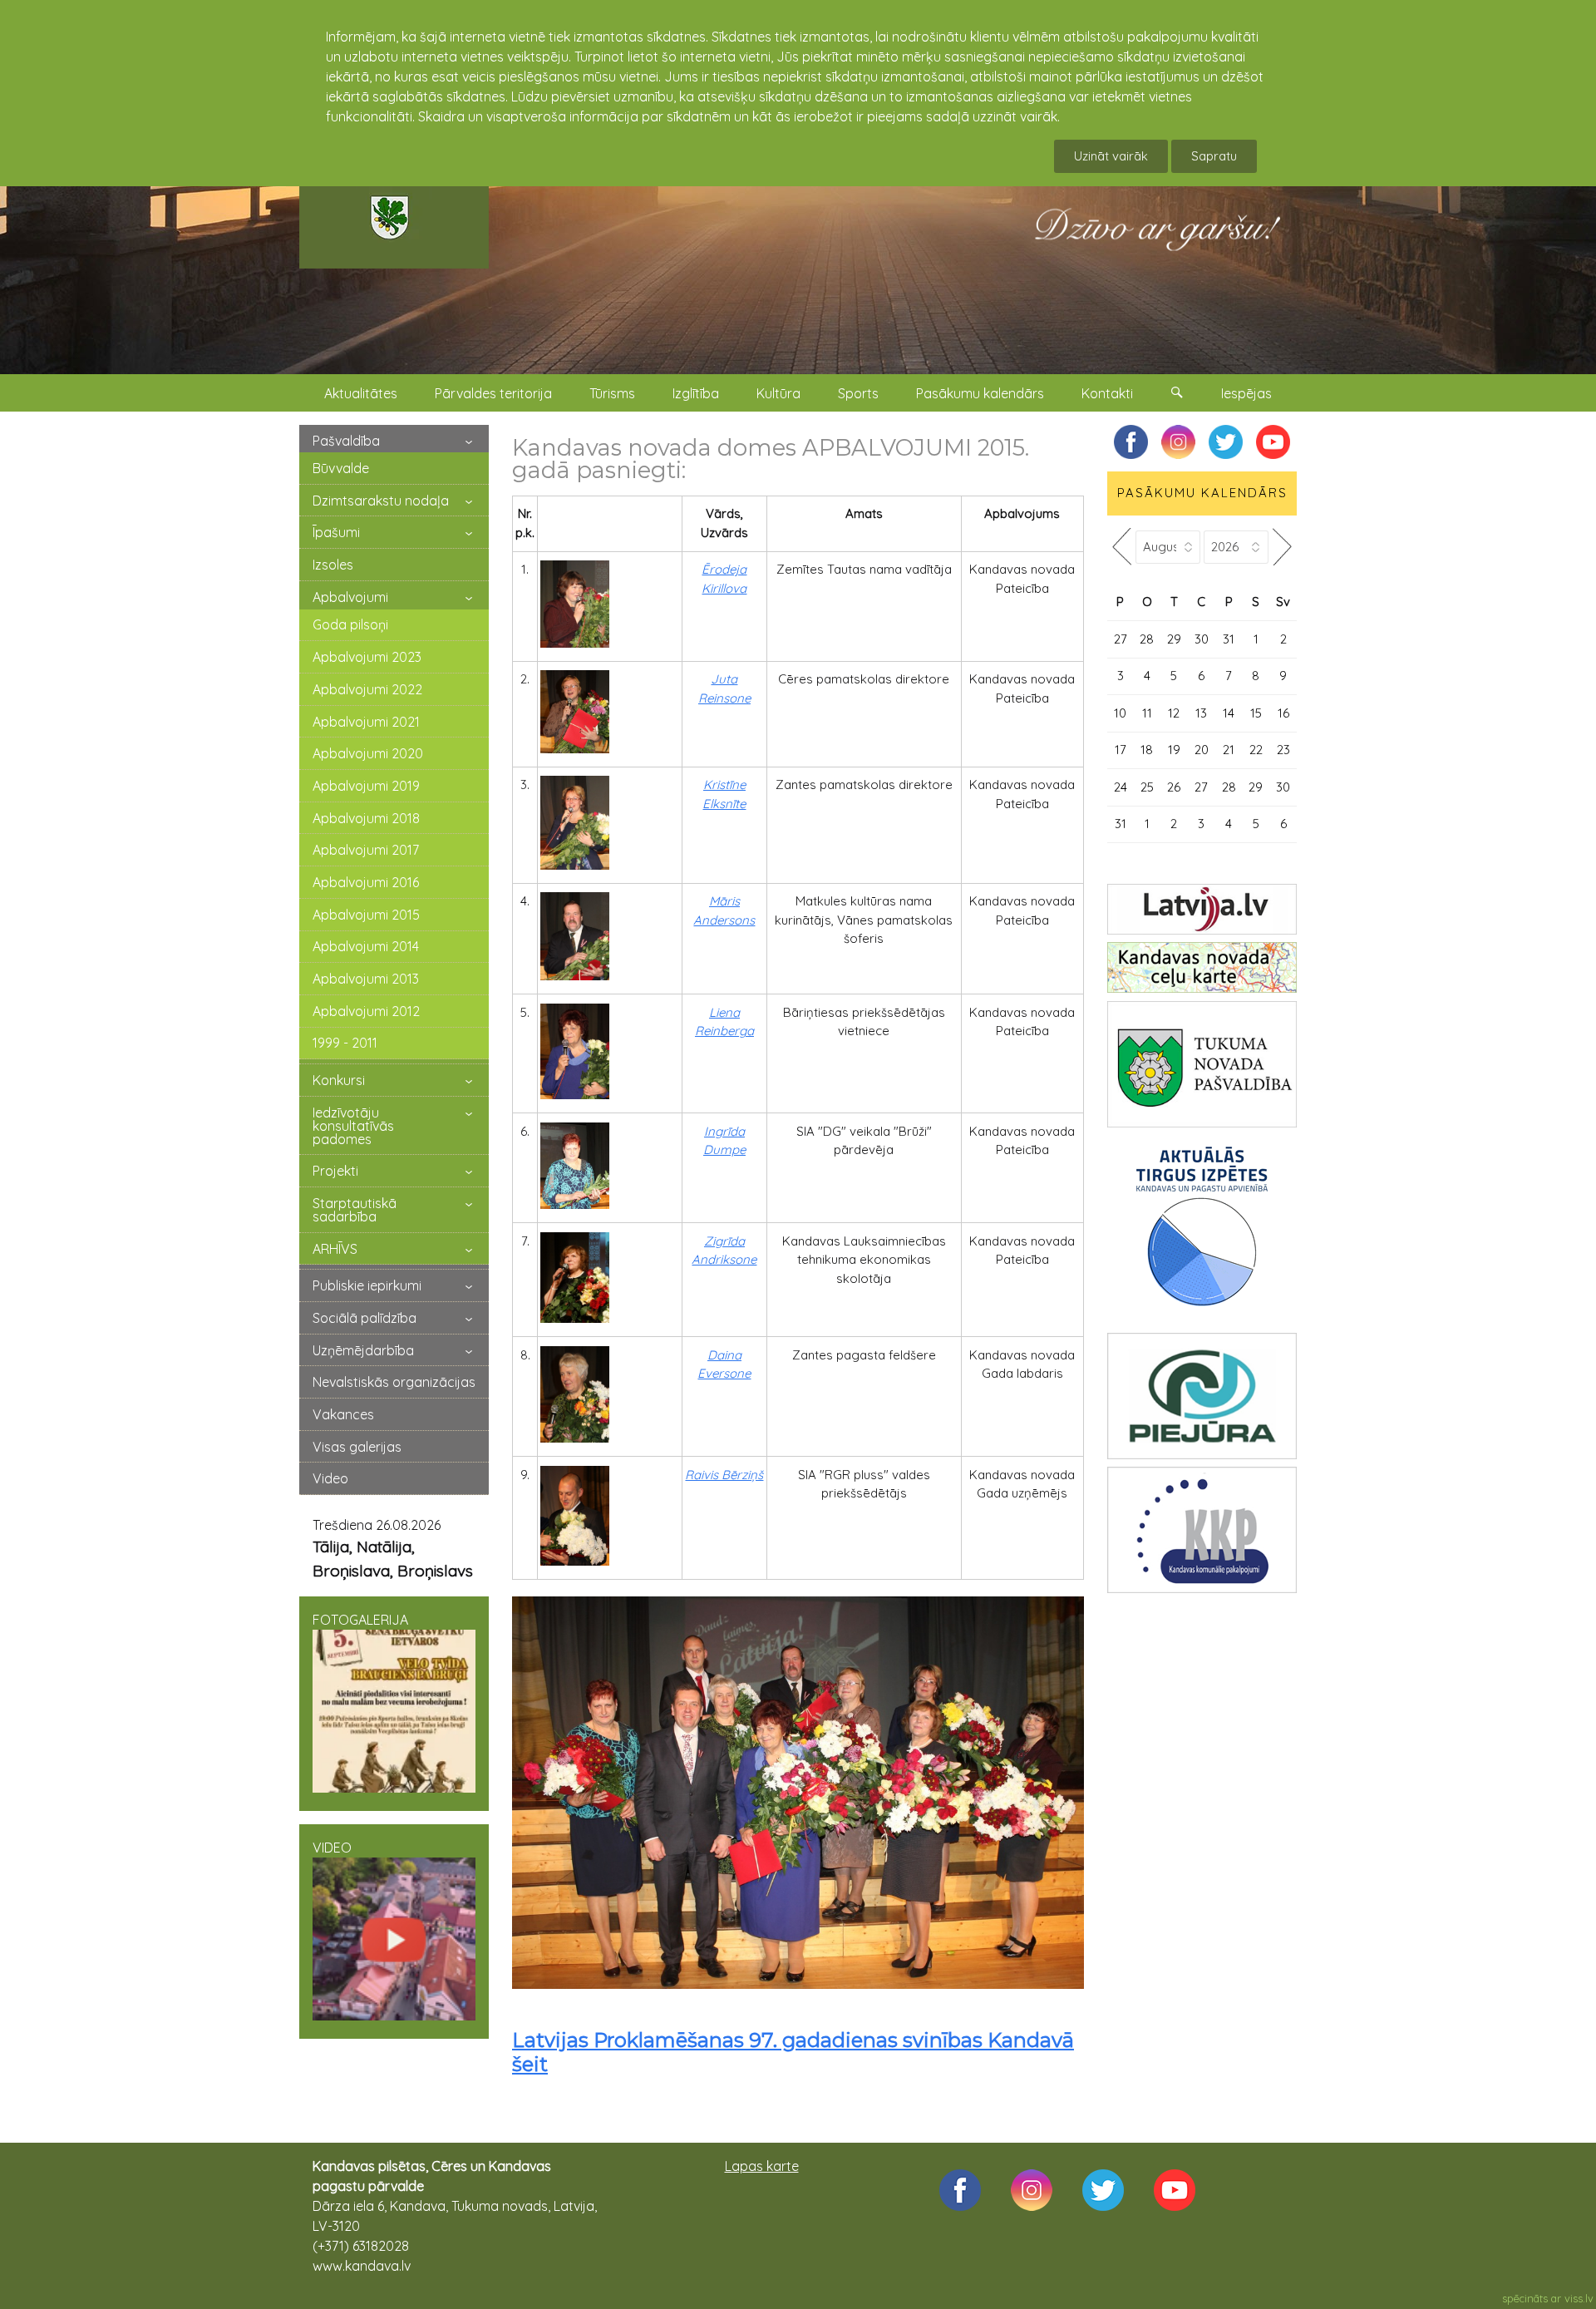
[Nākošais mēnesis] (1283, 547)
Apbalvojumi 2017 (366, 850)
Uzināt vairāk (1111, 156)
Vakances (343, 1414)
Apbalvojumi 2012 (366, 1011)
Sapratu (1214, 156)
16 (1283, 713)
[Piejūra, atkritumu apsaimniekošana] (1202, 1396)
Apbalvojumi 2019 (366, 786)
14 (1229, 713)
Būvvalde (341, 468)
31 (1229, 639)
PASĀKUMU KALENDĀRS (1202, 493)
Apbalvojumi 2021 (366, 722)
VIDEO (332, 1848)
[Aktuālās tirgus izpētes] (1202, 1230)
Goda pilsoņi (350, 624)
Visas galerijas (357, 1447)
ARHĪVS (335, 1249)
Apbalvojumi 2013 (366, 979)
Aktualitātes (361, 393)
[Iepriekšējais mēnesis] (1121, 547)
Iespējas (1246, 393)
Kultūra (778, 393)
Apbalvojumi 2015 (366, 915)
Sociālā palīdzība (365, 1318)
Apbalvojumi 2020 (368, 753)
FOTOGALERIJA (360, 1620)
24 (1121, 787)
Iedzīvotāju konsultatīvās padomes (353, 1126)
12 (1174, 713)
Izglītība (696, 393)
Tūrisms (612, 393)
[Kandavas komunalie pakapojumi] (1202, 1530)
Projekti (335, 1171)
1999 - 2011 (345, 1043)
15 (1256, 713)
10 (1120, 713)
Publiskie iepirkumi (367, 1285)
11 (1147, 713)
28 (1147, 639)
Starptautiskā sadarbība (355, 1210)
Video (330, 1478)
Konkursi (339, 1080)
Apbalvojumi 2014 (366, 946)
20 (1202, 750)
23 (1283, 750)
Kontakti (1107, 393)
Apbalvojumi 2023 (367, 657)
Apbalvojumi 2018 (366, 818)
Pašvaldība (346, 441)
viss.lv (1579, 2298)
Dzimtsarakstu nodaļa (381, 501)
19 (1174, 750)
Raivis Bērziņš (724, 1475)
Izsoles (333, 565)
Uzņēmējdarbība (363, 1350)
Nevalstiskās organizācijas (394, 1382)
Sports (858, 393)
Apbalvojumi (350, 597)
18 (1147, 750)
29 (1174, 639)
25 (1147, 787)
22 (1256, 750)
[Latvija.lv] (1202, 909)
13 (1201, 713)
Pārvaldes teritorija (493, 393)
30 (1202, 639)
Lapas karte (762, 2166)
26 (1174, 787)
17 (1121, 750)
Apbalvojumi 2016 (366, 882)
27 (1121, 639)
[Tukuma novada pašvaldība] (1202, 1064)
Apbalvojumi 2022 (367, 689)
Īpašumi (336, 532)
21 (1229, 750)
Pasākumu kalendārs (980, 393)
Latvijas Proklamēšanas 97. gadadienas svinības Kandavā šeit (793, 2052)
